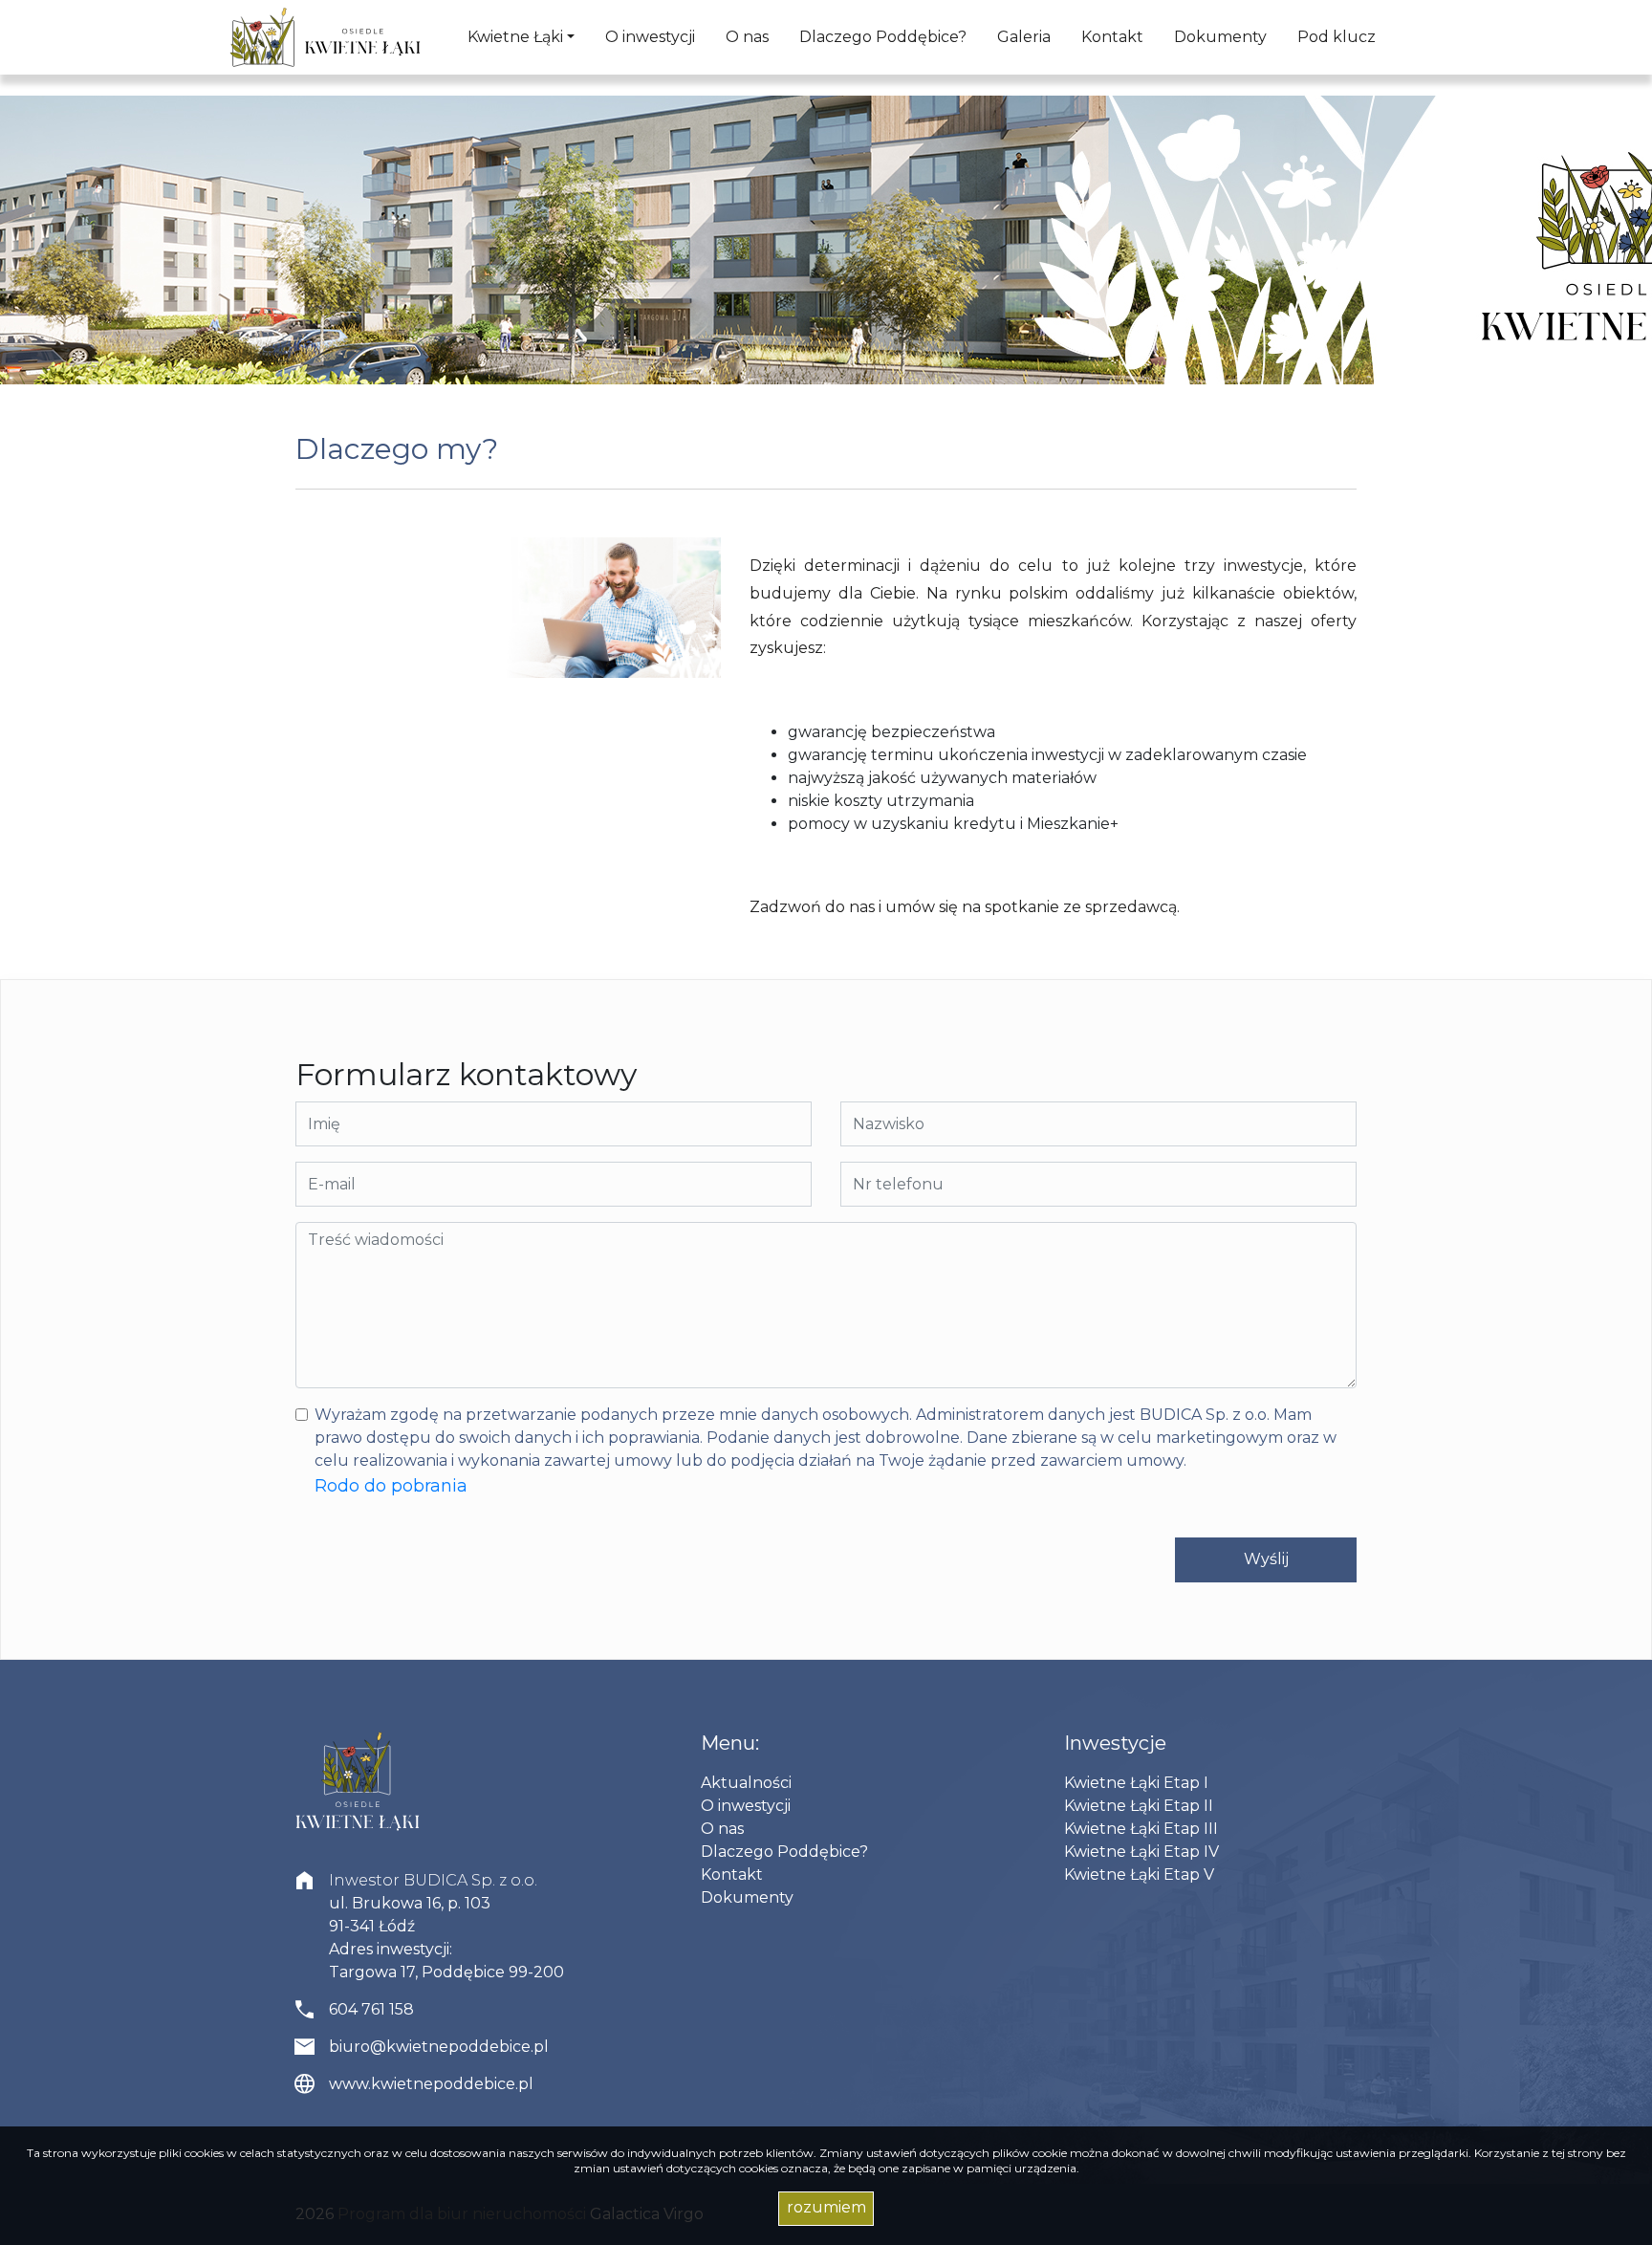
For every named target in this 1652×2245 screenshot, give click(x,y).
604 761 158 (371, 2009)
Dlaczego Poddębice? (883, 37)
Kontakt (1112, 37)
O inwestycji (650, 37)
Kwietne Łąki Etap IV (1141, 1852)
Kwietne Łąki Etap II (1139, 1806)
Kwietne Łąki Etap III (1141, 1829)
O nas (747, 37)
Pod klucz (1337, 37)
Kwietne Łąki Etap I (1136, 1783)
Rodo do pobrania (391, 1486)
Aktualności (746, 1783)
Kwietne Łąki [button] (515, 37)
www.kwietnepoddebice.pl (431, 2084)
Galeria (1024, 37)
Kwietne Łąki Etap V (1139, 1874)
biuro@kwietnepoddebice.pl (439, 2047)
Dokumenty (1220, 37)
